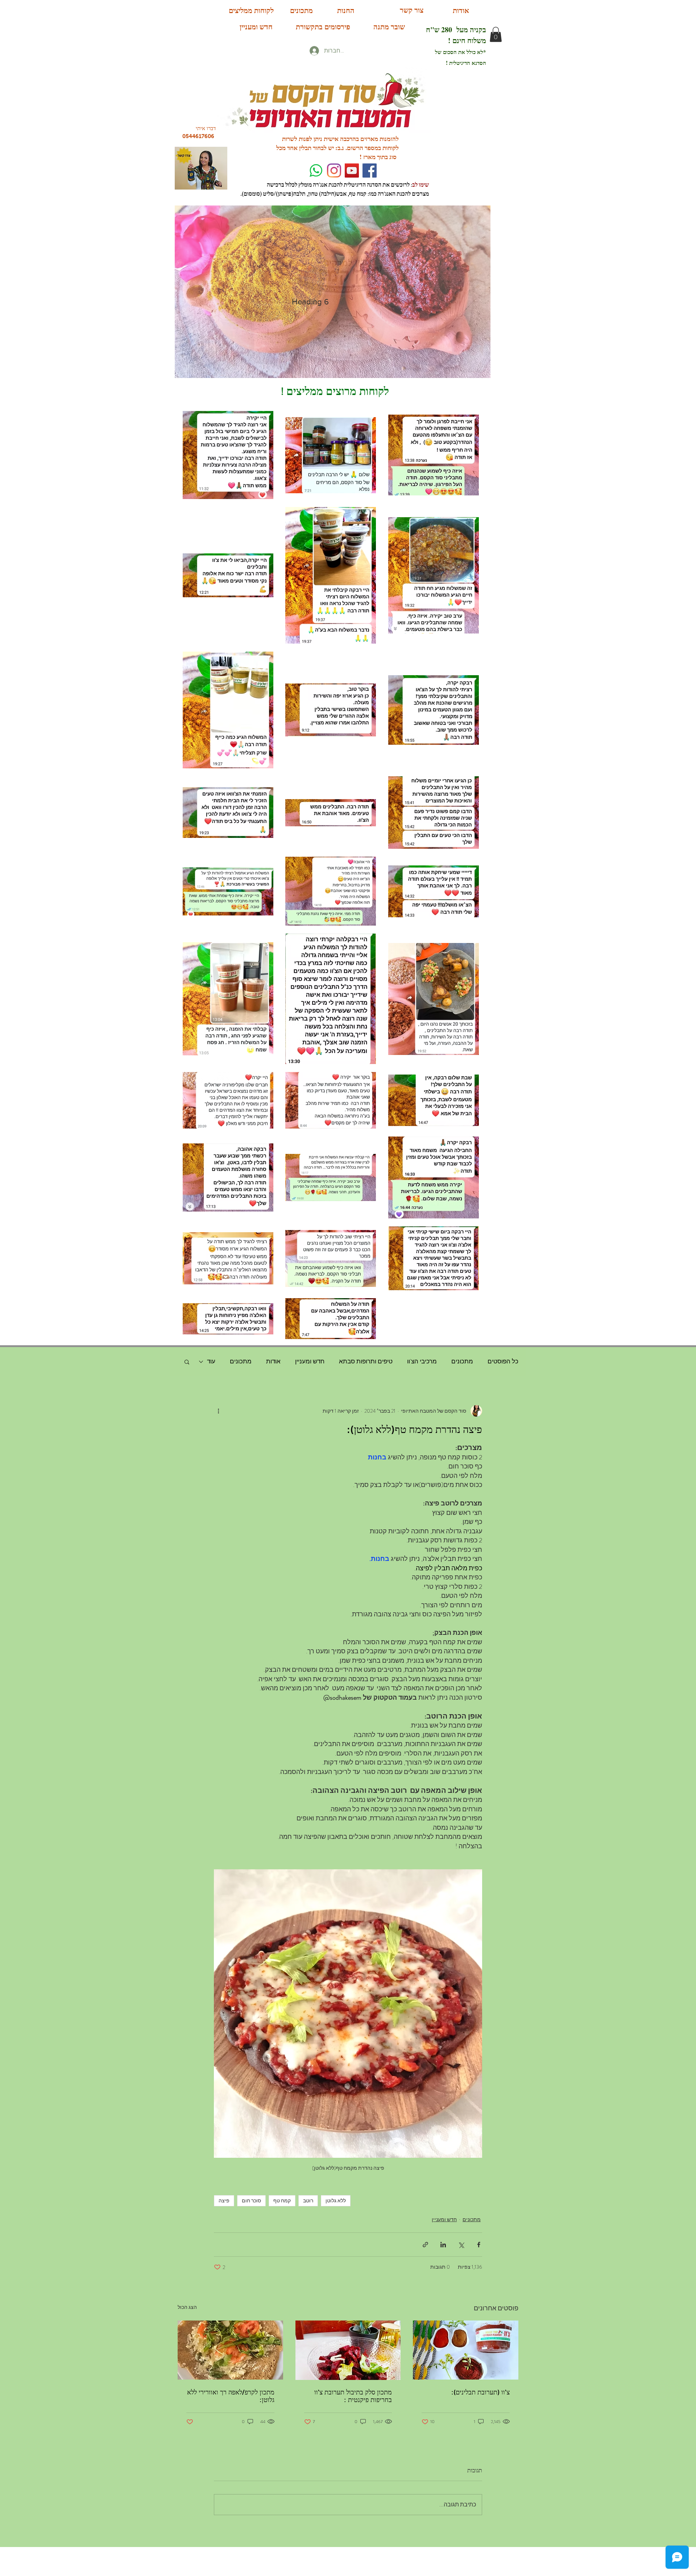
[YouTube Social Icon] (352, 171)
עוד (211, 1361)
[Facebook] (370, 171)
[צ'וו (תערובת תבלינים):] (466, 2350)
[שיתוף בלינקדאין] (443, 2245)
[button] (496, 34)
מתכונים (462, 1361)
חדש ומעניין (310, 1361)
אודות (273, 1361)
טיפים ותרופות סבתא (366, 1361)
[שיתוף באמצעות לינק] (425, 2245)
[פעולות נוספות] (218, 1411)
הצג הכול (187, 2307)
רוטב (308, 2201)
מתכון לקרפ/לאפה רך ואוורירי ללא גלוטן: (231, 2396)
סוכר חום (251, 2201)
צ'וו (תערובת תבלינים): (480, 2392)
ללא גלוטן (336, 2201)
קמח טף (282, 2201)
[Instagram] (334, 171)
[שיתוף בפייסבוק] (479, 2245)
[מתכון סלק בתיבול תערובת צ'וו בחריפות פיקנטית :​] (348, 2350)
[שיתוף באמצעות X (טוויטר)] (461, 2245)
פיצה (224, 2201)
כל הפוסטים (503, 1361)
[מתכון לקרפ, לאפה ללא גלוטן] (230, 2350)
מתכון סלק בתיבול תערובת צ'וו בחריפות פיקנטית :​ (353, 2396)
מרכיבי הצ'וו (422, 1361)
